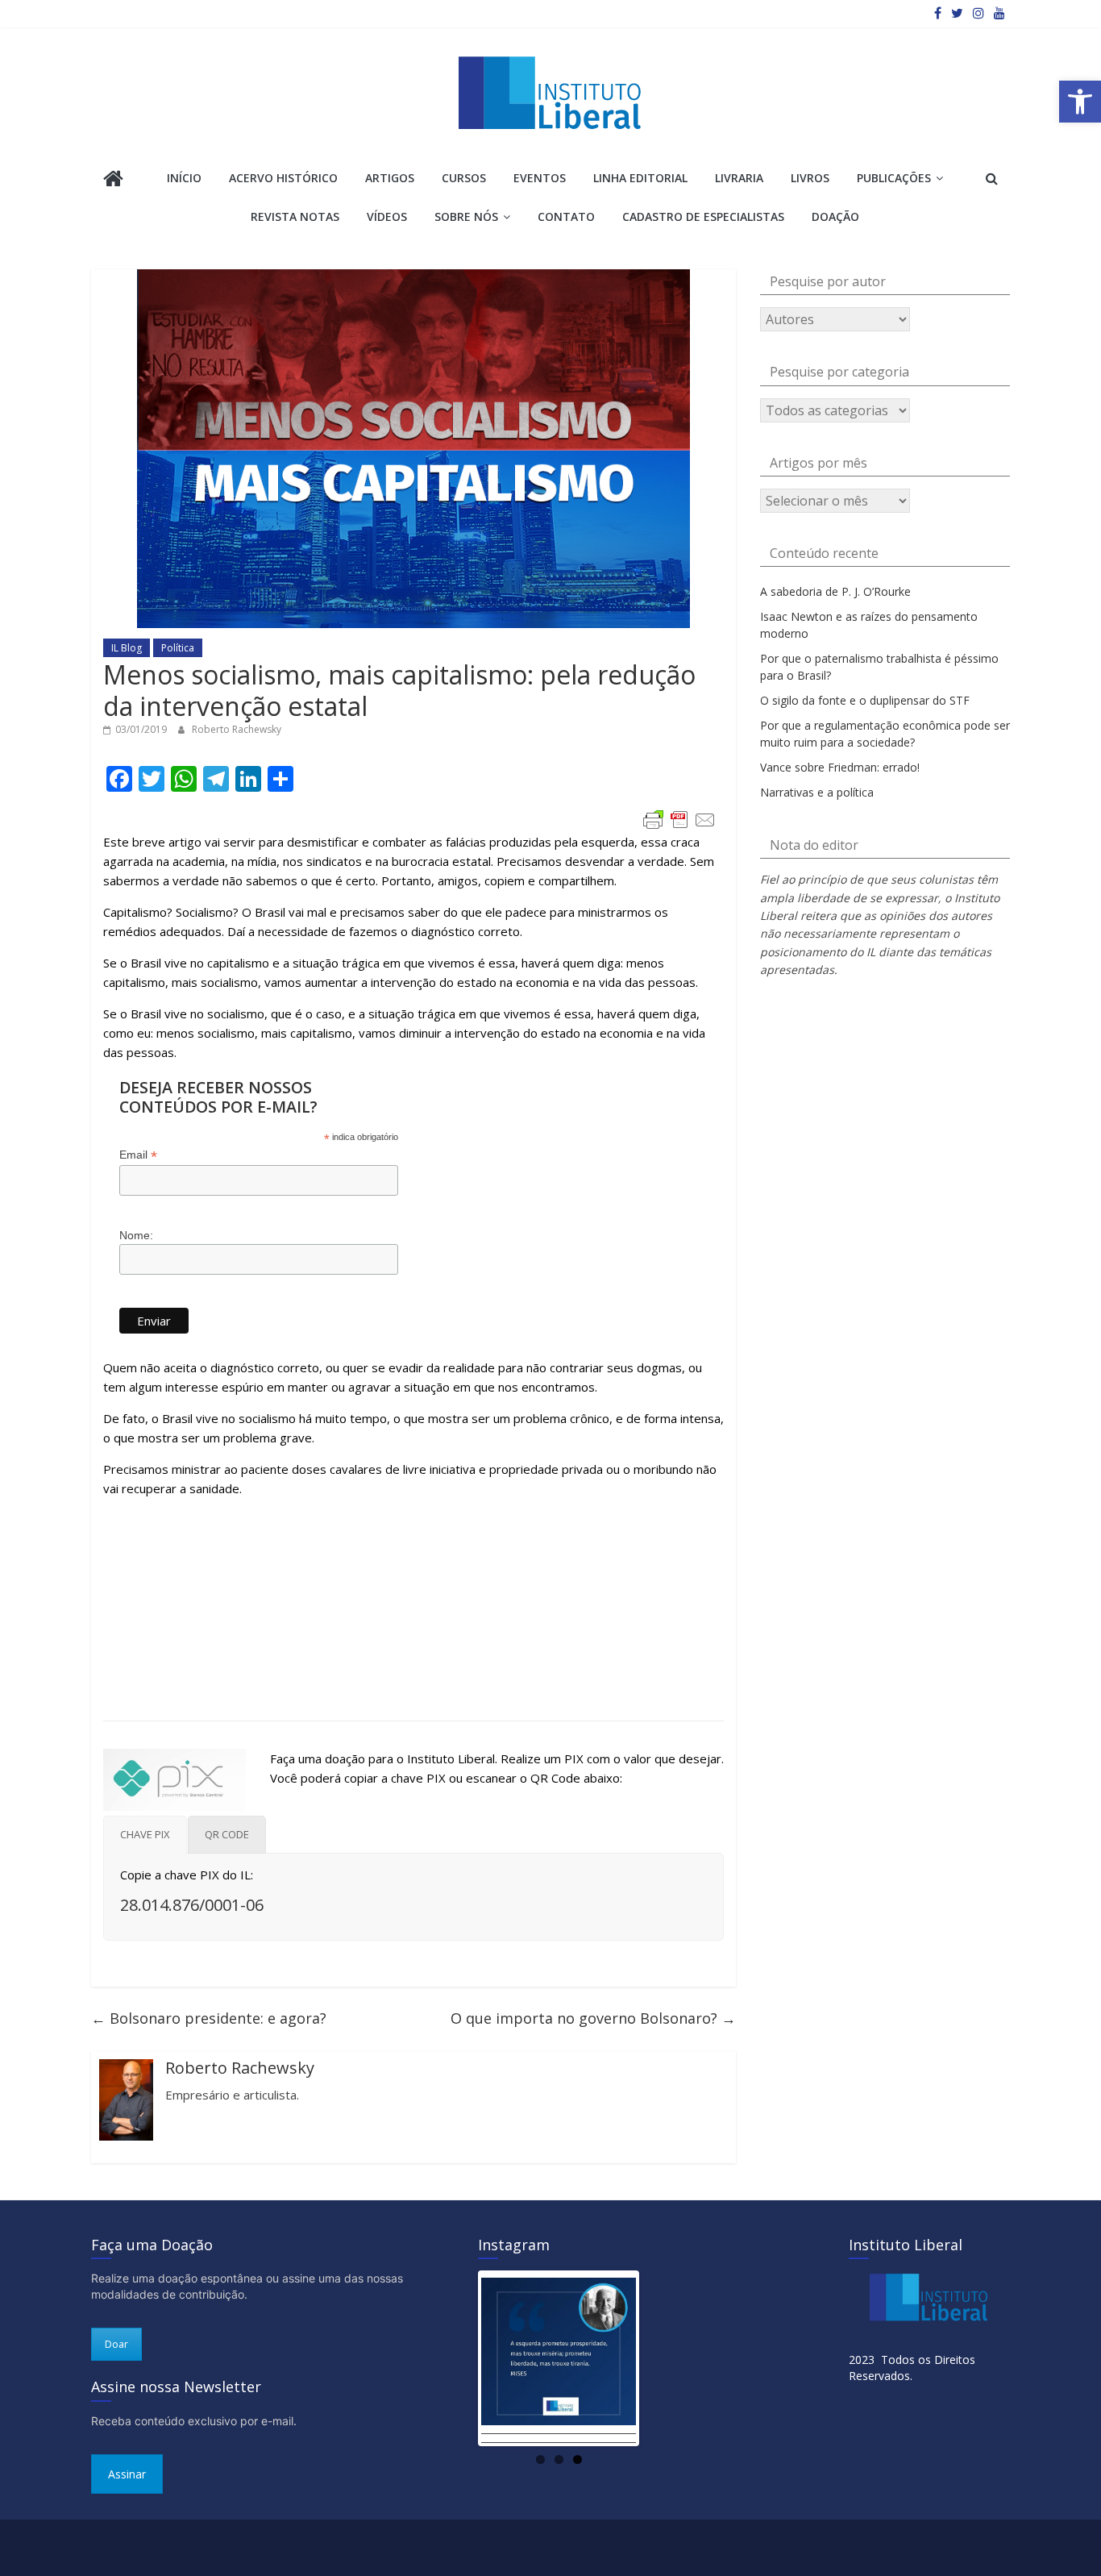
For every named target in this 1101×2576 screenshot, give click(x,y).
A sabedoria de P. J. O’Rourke (835, 591)
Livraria (739, 178)
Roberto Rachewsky (237, 729)
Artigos (390, 178)
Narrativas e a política (817, 792)
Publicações (894, 178)
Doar (116, 2344)
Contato (566, 216)
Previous (457, 2358)
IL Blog (127, 648)
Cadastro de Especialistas (703, 216)
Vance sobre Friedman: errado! (840, 767)
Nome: (136, 1235)
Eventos (540, 178)
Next (660, 2358)
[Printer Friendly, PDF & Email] (679, 820)
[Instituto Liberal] (113, 180)
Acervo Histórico (283, 178)
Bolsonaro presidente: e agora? (209, 2018)
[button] (1080, 102)
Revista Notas (295, 216)
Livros (810, 178)
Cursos (464, 178)
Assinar (127, 2474)
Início (184, 178)
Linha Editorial (640, 178)
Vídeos (387, 216)
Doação (835, 216)
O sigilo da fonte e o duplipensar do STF (865, 700)
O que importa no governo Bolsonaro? (593, 2018)
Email (138, 1155)
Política (178, 648)
